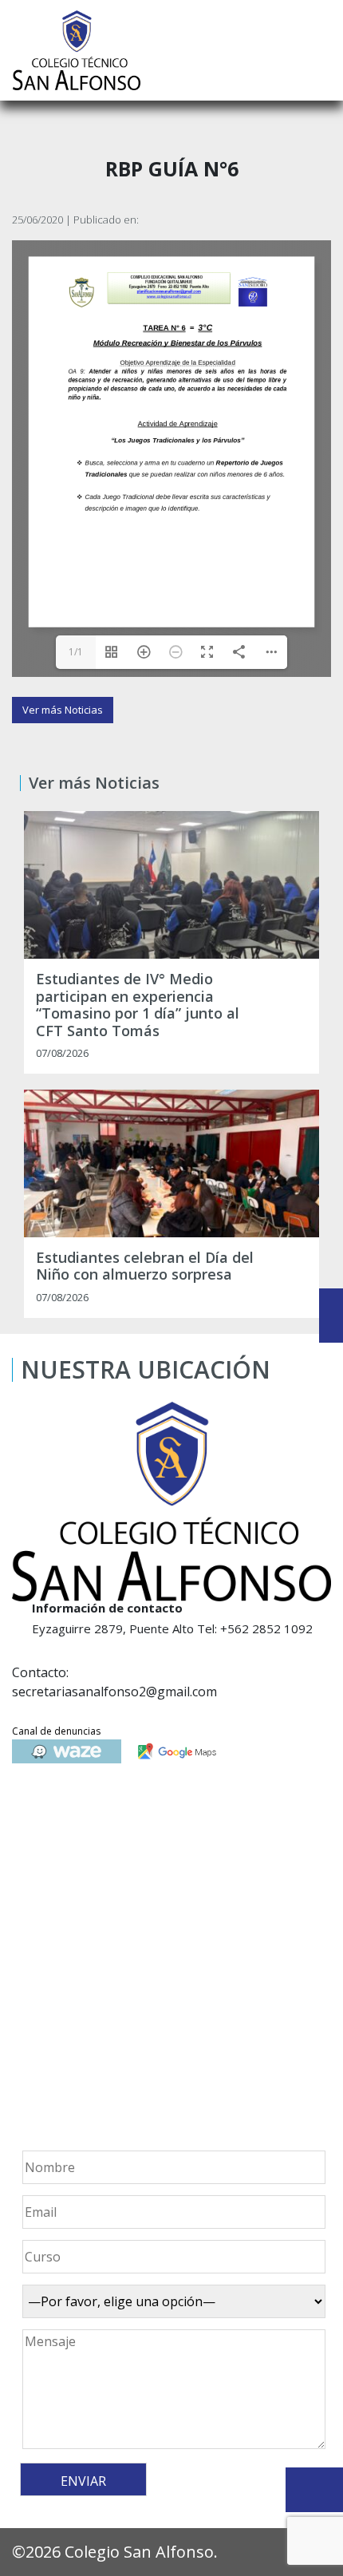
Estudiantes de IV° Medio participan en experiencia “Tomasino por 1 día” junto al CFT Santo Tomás (138, 1005)
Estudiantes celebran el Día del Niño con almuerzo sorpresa (145, 1266)
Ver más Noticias (63, 710)
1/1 (76, 652)
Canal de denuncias (56, 1731)
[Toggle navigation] (320, 50)
